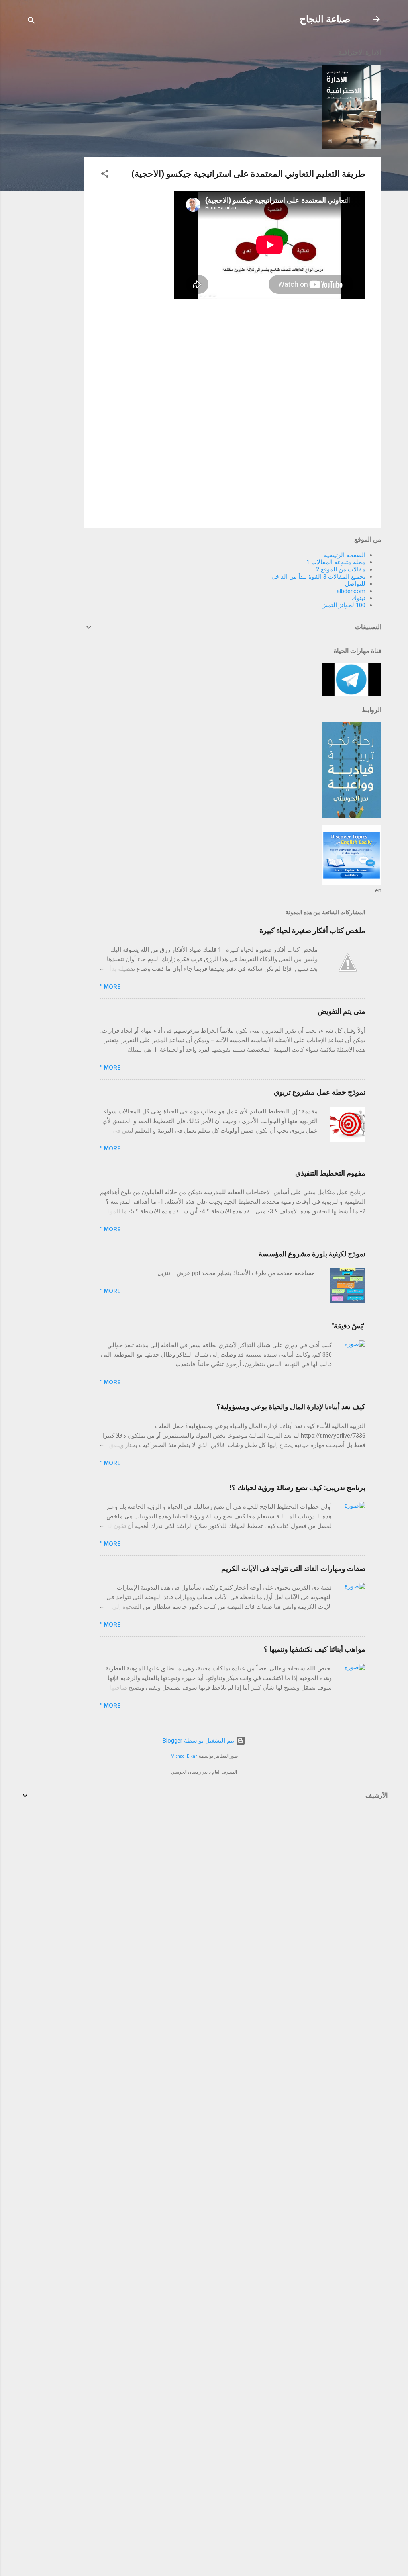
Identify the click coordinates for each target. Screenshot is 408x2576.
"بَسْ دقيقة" (348, 1326)
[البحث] (31, 22)
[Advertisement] (52, 160)
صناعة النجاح (325, 19)
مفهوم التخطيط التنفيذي (330, 1173)
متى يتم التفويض (341, 1011)
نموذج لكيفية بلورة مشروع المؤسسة (312, 1254)
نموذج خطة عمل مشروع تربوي (320, 1092)
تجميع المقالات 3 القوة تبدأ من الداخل (318, 577)
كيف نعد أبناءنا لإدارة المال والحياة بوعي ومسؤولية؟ (291, 1407)
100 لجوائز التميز (344, 605)
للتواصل (355, 584)
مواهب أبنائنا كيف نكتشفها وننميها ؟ (315, 1649)
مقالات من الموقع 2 (341, 569)
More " (110, 987)
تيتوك (359, 598)
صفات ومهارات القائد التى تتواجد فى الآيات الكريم (293, 1568)
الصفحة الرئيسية (345, 555)
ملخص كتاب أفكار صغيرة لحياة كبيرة (312, 930)
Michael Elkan (184, 1756)
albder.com (351, 591)
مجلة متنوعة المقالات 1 (336, 562)
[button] (105, 175)
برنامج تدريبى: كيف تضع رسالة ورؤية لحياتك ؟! (298, 1488)
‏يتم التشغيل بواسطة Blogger (199, 1741)
